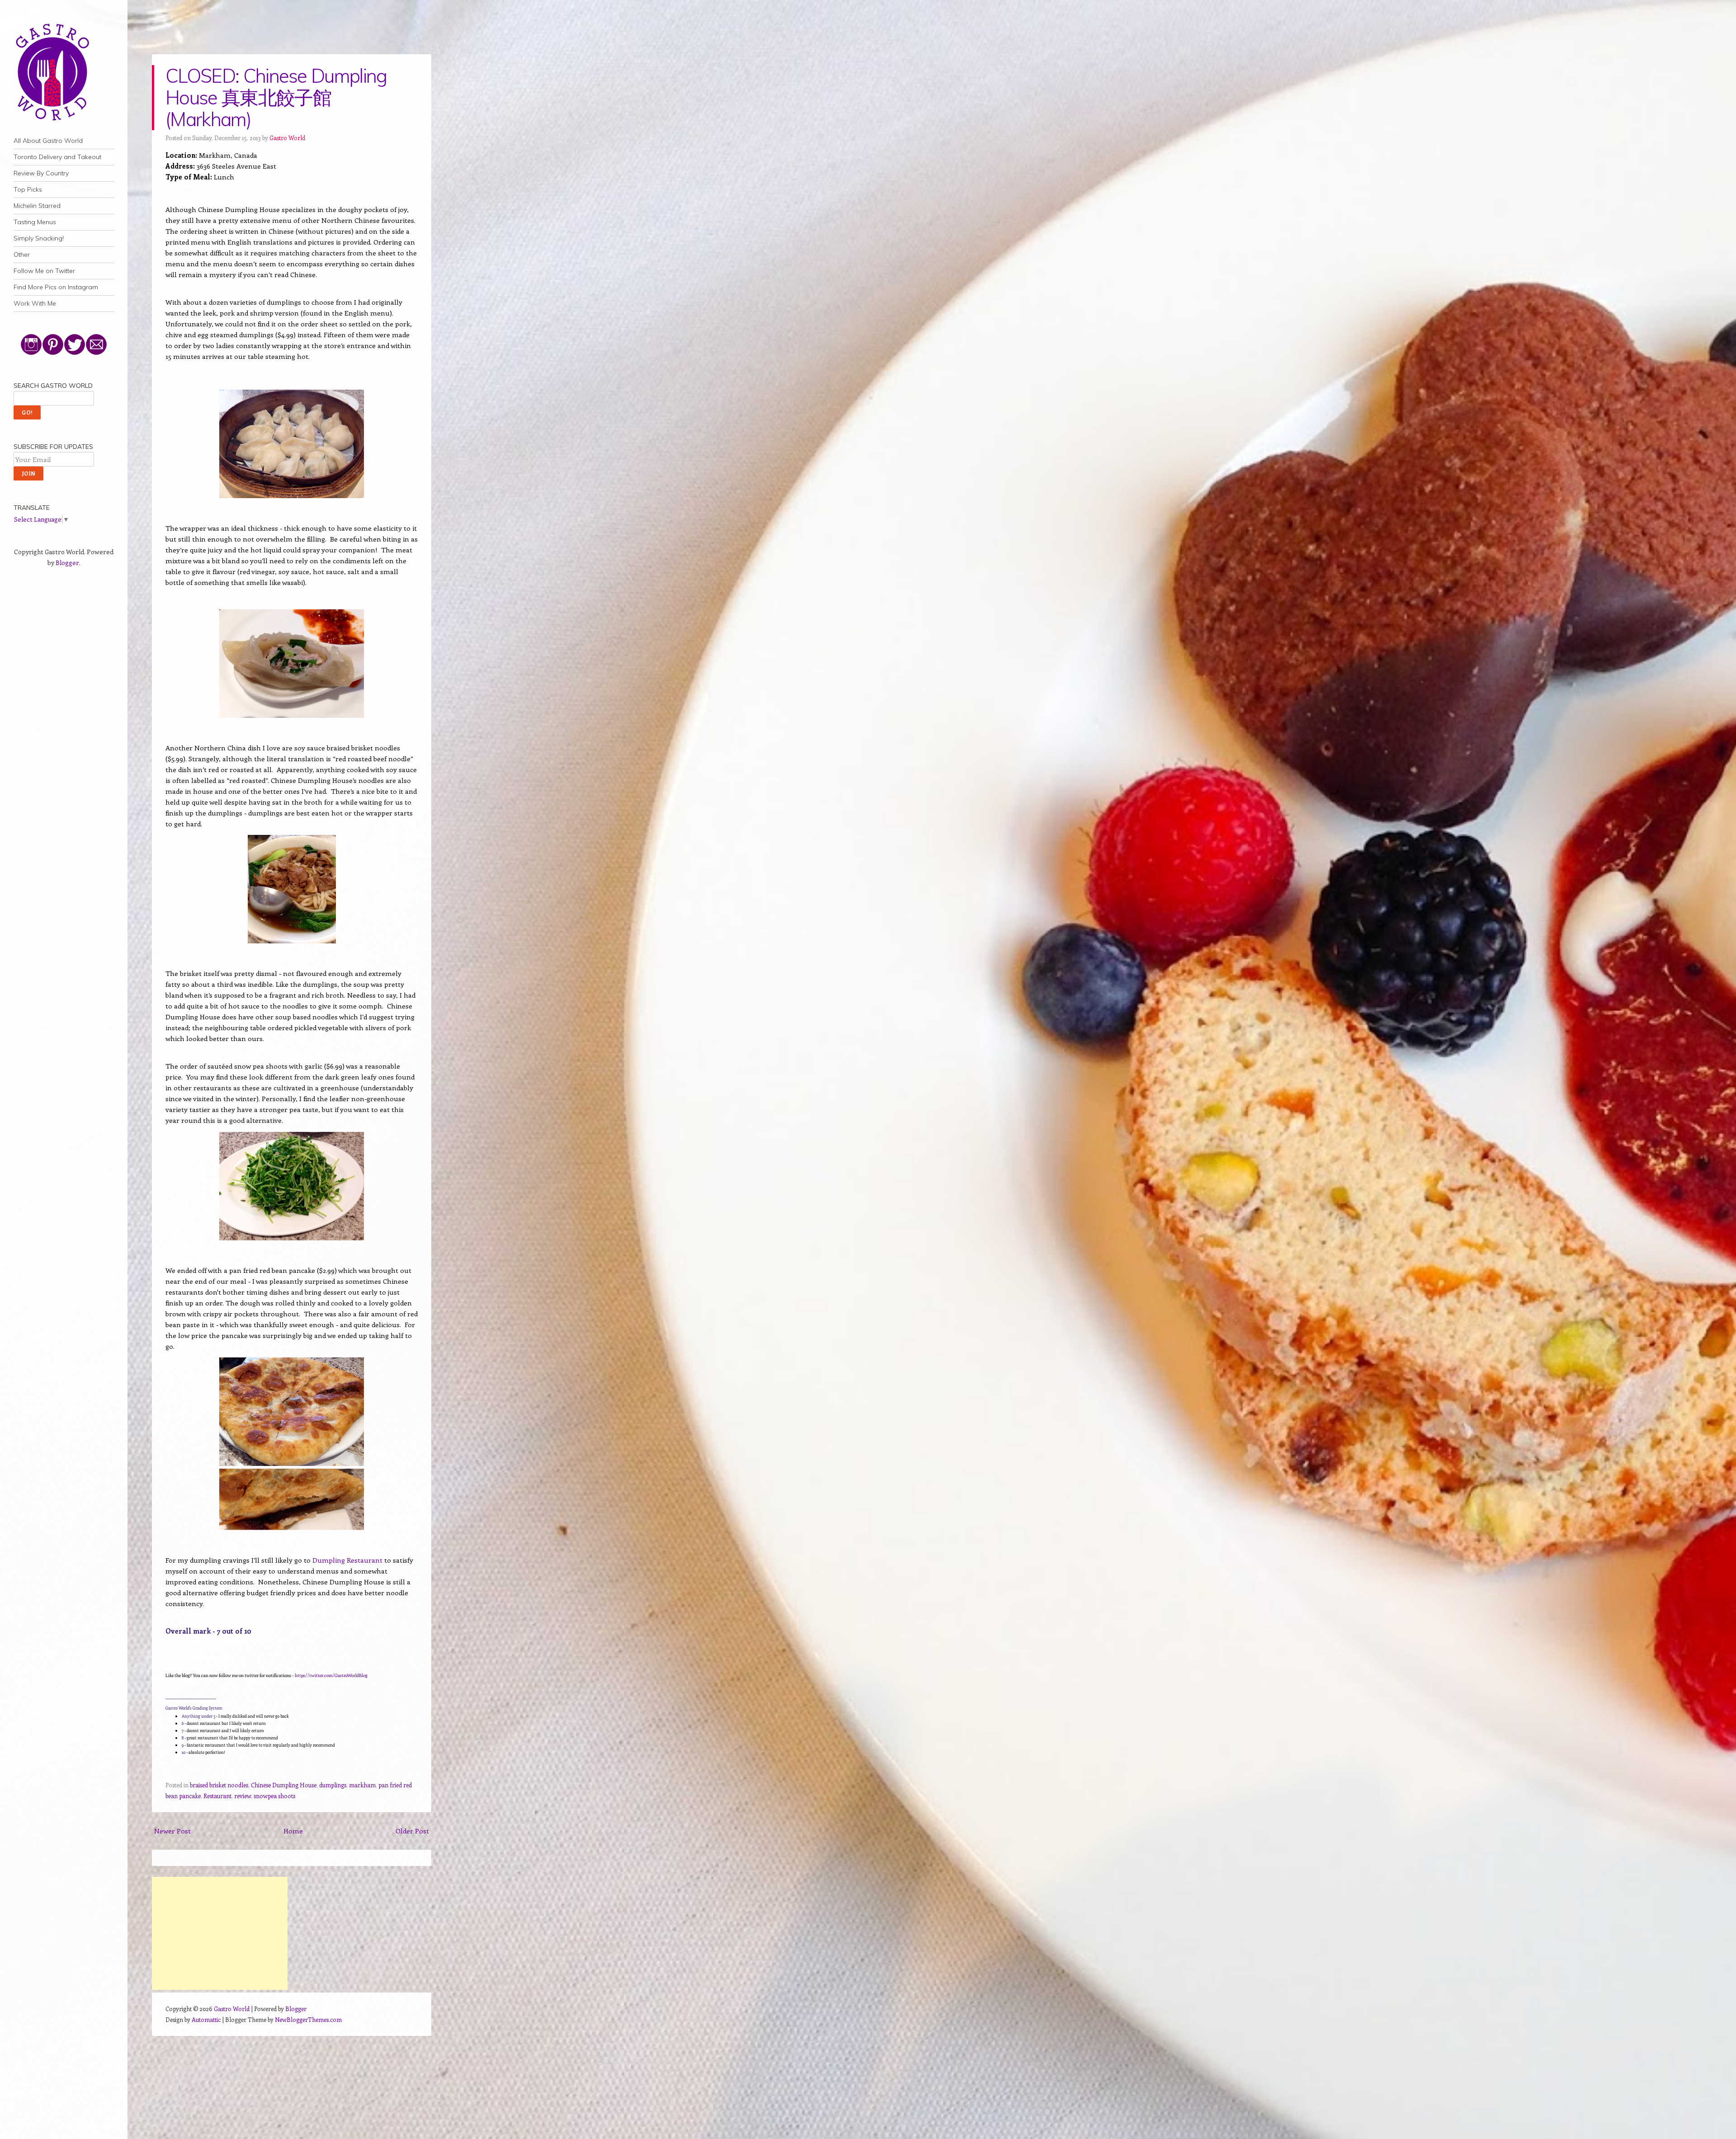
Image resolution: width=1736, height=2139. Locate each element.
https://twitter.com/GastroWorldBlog (331, 1675)
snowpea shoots (274, 1796)
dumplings (333, 1785)
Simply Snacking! (39, 238)
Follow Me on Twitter (44, 271)
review (243, 1796)
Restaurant (217, 1796)
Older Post (412, 1831)
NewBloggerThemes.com (308, 2019)
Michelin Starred (37, 206)
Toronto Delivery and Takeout (57, 157)
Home (293, 1831)
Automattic (206, 2019)
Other (22, 254)
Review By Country (41, 173)
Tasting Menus (35, 222)
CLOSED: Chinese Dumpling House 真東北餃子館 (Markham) (276, 97)
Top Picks (28, 189)
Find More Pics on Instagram (56, 287)
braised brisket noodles (219, 1785)
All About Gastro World (48, 141)
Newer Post (172, 1831)
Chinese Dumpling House (284, 1785)
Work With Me (35, 303)
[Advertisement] (220, 1933)
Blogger (67, 563)
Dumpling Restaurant (347, 1560)
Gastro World (287, 138)
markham (362, 1785)
